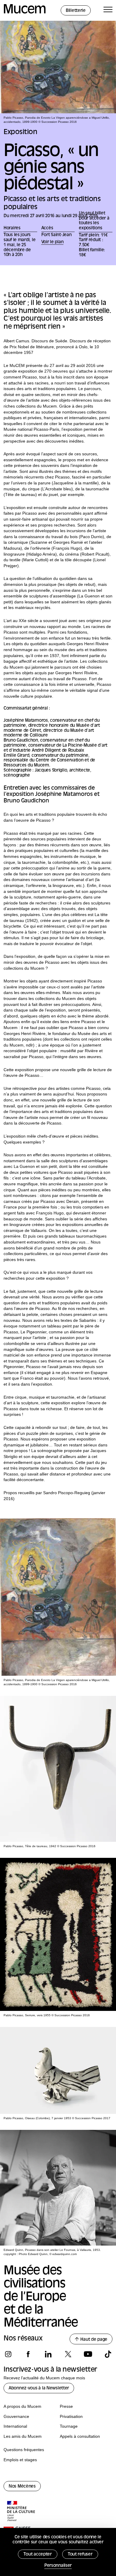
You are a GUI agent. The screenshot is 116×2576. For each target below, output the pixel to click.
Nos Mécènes (22, 2487)
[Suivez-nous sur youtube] (88, 2354)
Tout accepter (37, 2554)
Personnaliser (58, 2566)
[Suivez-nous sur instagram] (8, 2354)
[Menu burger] (108, 11)
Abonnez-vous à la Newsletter (39, 2388)
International (15, 2426)
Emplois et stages (20, 2460)
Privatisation (71, 2416)
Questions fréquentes (24, 2450)
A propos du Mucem (22, 2406)
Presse (66, 2406)
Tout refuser (80, 2554)
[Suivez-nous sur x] (68, 2354)
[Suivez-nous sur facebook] (28, 2354)
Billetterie (76, 11)
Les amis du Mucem (23, 2436)
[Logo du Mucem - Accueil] (25, 13)
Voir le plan (52, 242)
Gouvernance (16, 2416)
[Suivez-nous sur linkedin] (48, 2354)
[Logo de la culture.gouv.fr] (21, 2512)
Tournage (69, 2426)
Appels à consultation (80, 2436)
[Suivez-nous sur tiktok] (108, 2354)
